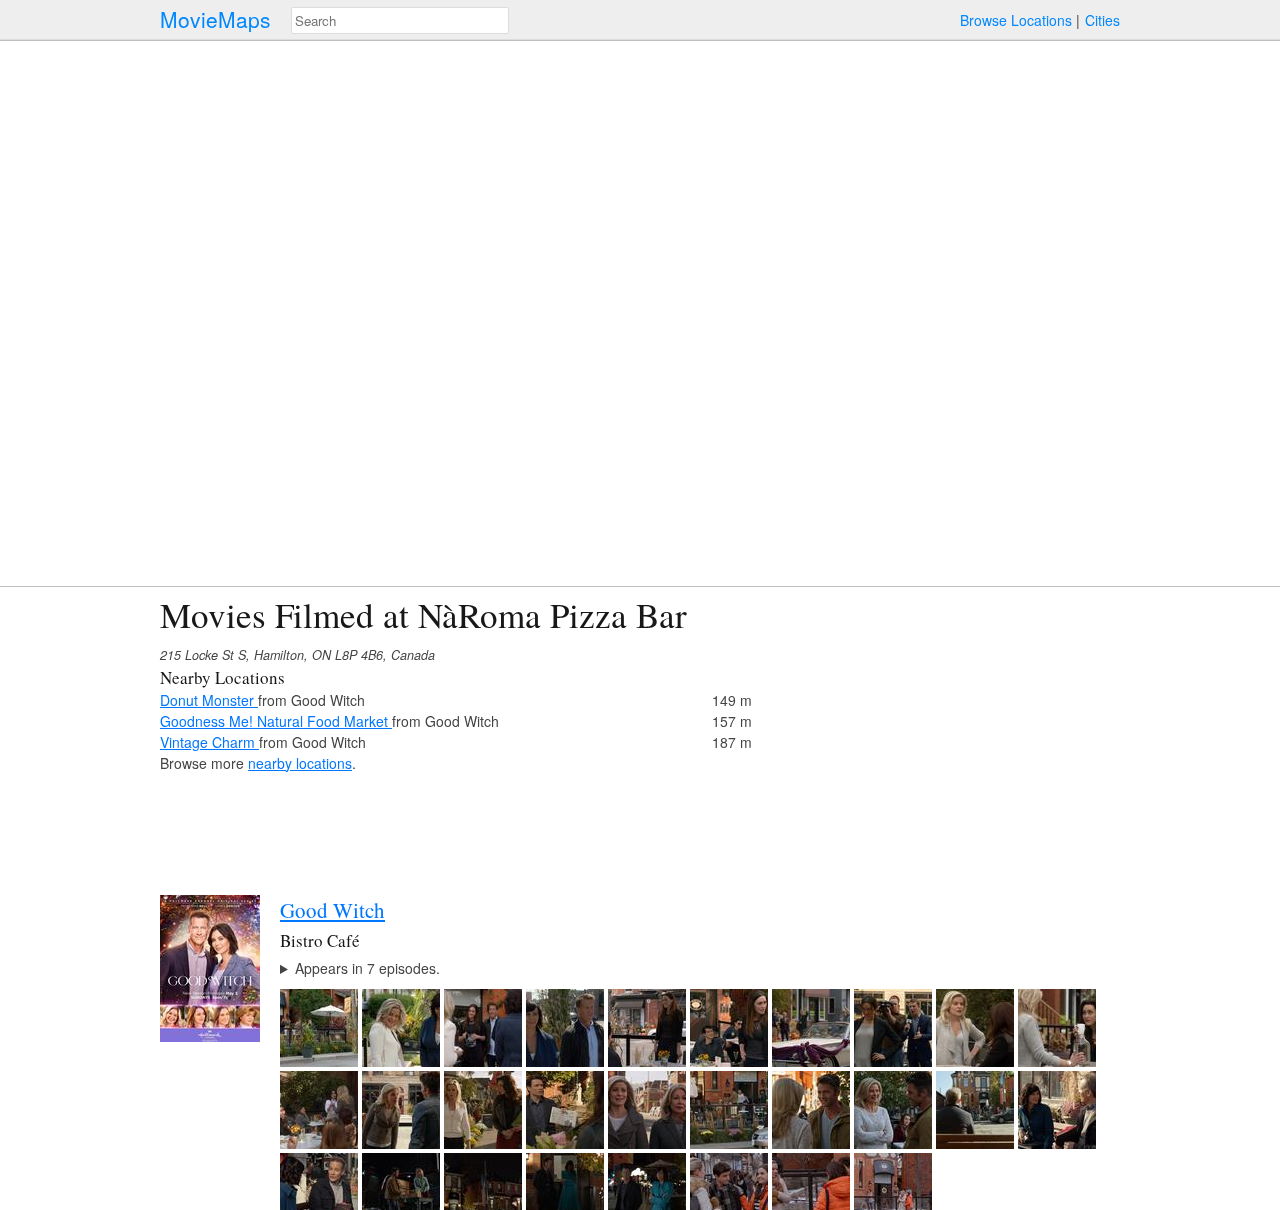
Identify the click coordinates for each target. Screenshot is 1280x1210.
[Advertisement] (946, 735)
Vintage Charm (209, 742)
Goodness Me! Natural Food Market (276, 721)
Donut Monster (209, 700)
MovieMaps (215, 19)
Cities (1102, 20)
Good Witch (332, 910)
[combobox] (400, 20)
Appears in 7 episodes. (367, 968)
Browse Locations (1016, 20)
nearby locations (300, 763)
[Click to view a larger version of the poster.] (210, 1036)
